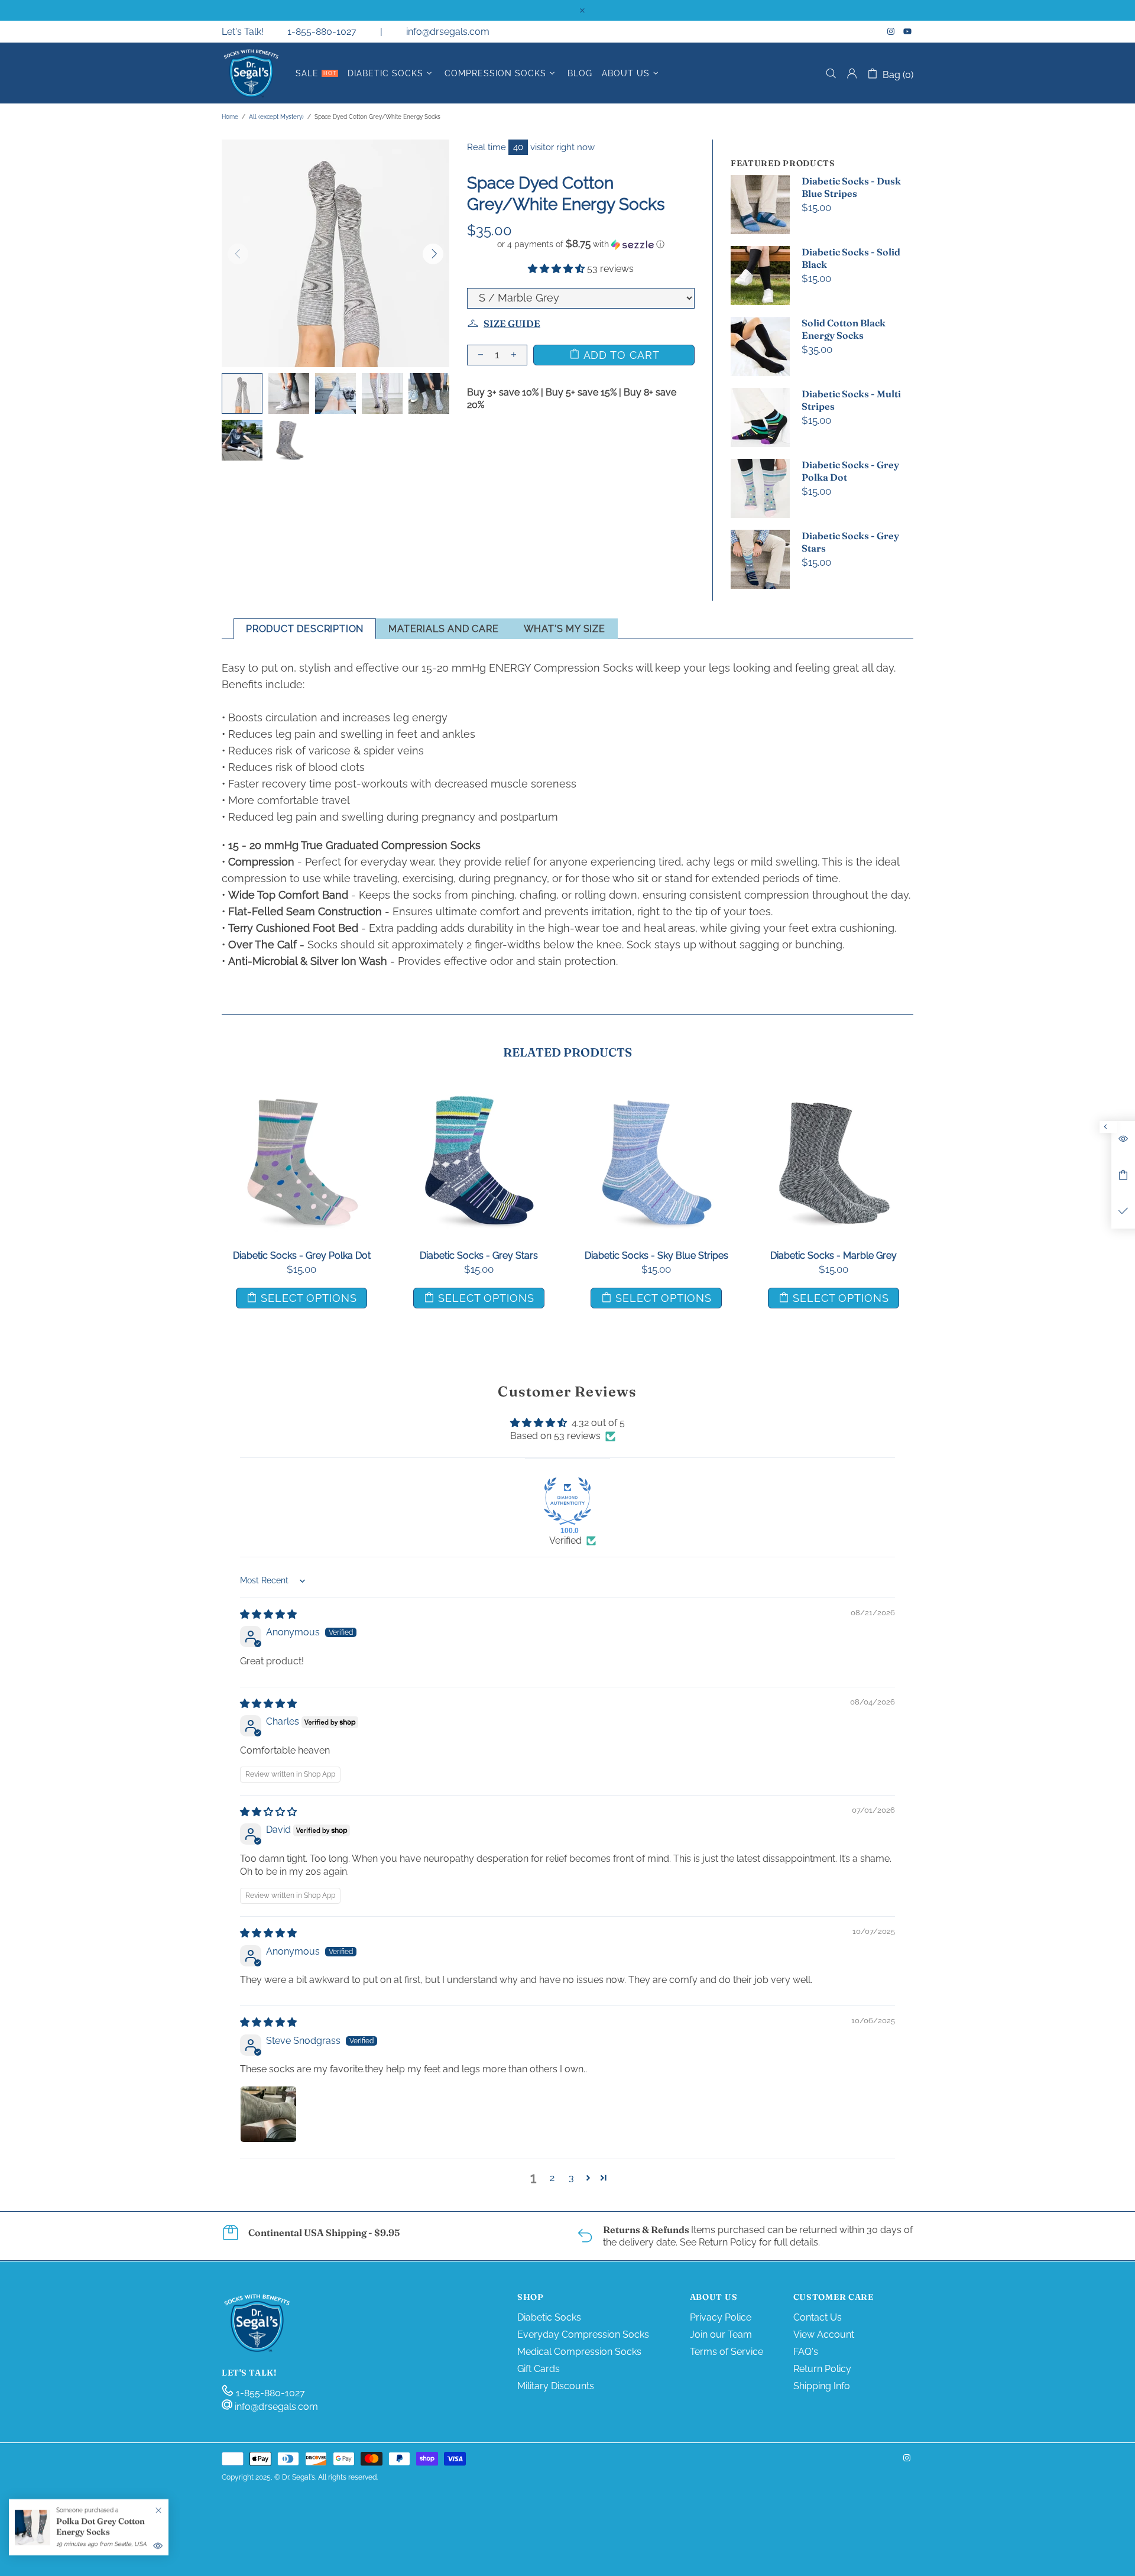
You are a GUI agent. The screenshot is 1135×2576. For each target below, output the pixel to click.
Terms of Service (727, 2352)
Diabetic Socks (549, 2317)
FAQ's (806, 2352)
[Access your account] (852, 73)
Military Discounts (556, 2386)
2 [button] (552, 2178)
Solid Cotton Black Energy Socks (844, 329)
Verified (565, 1540)
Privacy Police (721, 2317)
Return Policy (822, 2369)
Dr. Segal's (251, 73)
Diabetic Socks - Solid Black (851, 258)
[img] (268, 1614)
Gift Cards (539, 2369)
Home (230, 117)
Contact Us (818, 2317)
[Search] (831, 74)
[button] (581, 244)
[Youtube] (908, 31)
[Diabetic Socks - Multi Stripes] (834, 1097)
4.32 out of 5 (598, 1423)
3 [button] (571, 2178)
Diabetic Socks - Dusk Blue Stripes (851, 187)
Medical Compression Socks (579, 2352)
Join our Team (721, 2334)
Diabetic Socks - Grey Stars (850, 542)
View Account (824, 2334)
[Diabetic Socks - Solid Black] (479, 1097)
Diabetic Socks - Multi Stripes (851, 400)
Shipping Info (822, 2386)
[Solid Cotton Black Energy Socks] (656, 1097)
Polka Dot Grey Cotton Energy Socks (100, 2526)
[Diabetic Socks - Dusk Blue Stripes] (301, 1097)
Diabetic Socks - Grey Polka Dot (850, 471)
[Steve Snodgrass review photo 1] (268, 2114)
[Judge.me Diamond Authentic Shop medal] (567, 1501)
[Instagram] (892, 31)
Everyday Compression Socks (583, 2334)
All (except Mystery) (276, 117)
